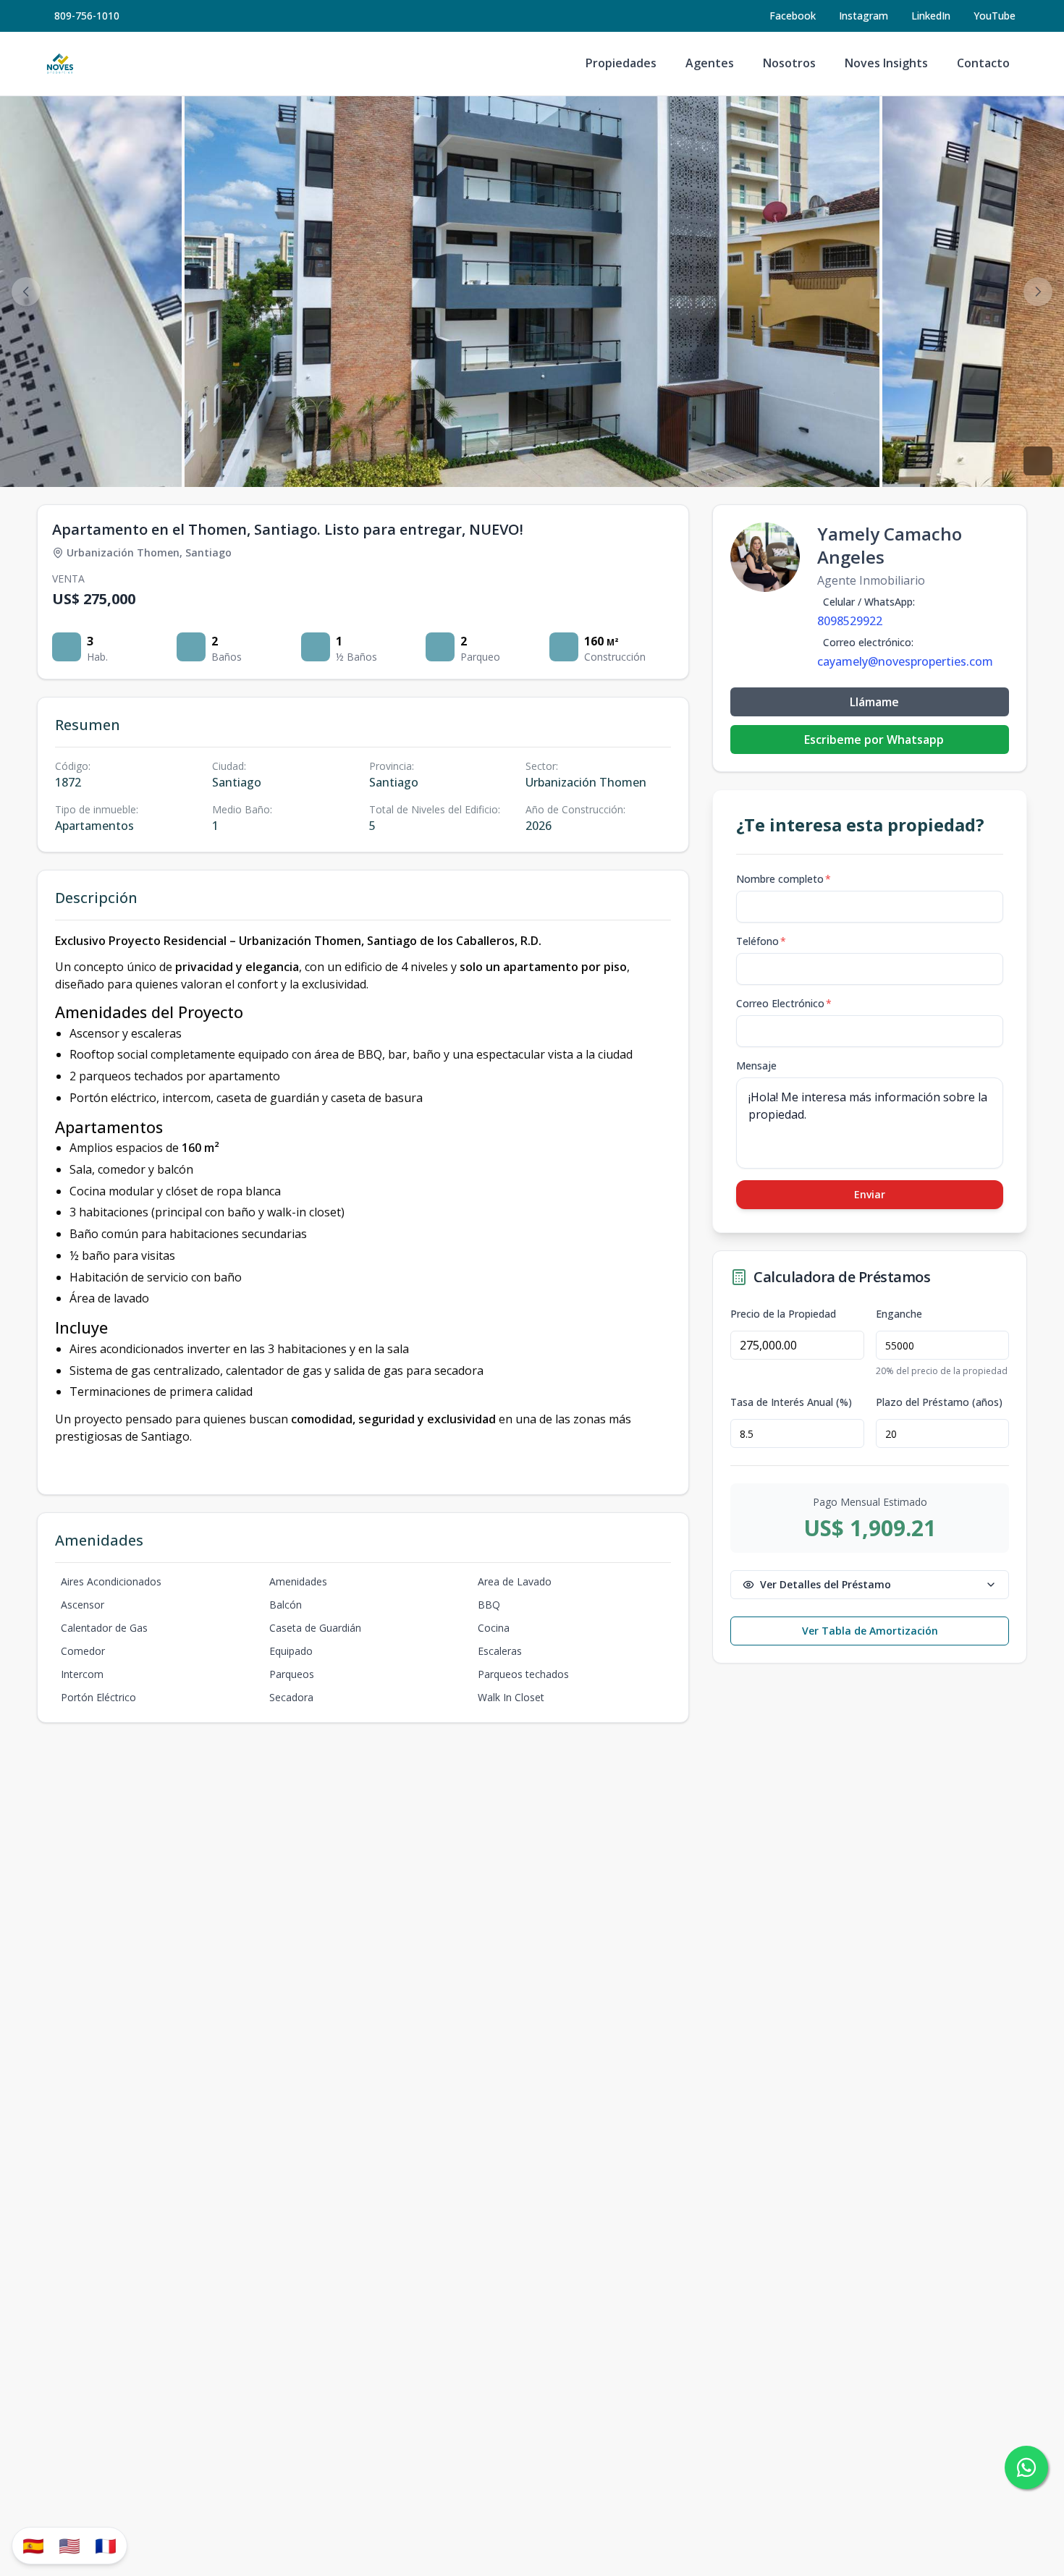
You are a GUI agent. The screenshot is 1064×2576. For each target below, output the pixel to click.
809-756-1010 (87, 16)
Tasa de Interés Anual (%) (791, 1402)
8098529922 (850, 621)
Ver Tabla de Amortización (870, 1631)
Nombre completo (784, 879)
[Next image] (1038, 292)
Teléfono (761, 941)
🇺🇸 (69, 2545)
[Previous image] (26, 292)
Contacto (983, 63)
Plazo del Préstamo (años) (939, 1402)
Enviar (870, 1194)
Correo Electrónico (784, 1003)
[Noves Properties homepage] (60, 64)
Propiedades (621, 63)
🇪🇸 (33, 2545)
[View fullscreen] (1038, 461)
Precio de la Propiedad (783, 1314)
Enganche (899, 1314)
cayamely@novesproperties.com (905, 661)
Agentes (710, 63)
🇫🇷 (106, 2545)
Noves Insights (886, 63)
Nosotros (789, 63)
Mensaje (756, 1065)
